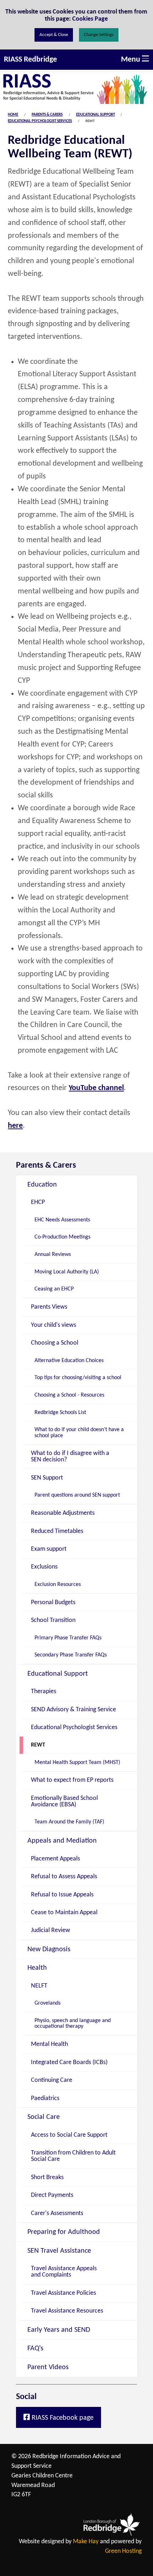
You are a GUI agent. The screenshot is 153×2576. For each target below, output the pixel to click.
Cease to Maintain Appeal (64, 1913)
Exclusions (44, 1567)
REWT (38, 1745)
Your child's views (54, 1325)
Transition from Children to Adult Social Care (73, 2156)
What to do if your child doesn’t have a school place (79, 1433)
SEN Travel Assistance (59, 2251)
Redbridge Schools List (60, 1413)
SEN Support (47, 1478)
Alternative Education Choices (69, 1361)
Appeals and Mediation (62, 1841)
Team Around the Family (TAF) (69, 1822)
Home (13, 115)
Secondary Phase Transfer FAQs (71, 1655)
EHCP (38, 1202)
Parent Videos (48, 2367)
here (15, 1126)
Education (42, 1185)
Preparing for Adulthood (64, 2232)
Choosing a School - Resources (69, 1395)
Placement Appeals (56, 1859)
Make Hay (86, 2542)
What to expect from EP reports (72, 1780)
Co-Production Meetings (62, 1237)
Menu (131, 60)
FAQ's (35, 2349)
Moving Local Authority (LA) (67, 1272)
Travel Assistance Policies (64, 2293)
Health (37, 1968)
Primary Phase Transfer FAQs (68, 1638)
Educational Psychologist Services (40, 121)
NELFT (39, 1986)
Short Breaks (47, 2177)
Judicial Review (51, 1930)
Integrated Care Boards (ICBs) (69, 2062)
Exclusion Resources (58, 1585)
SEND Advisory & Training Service (73, 1710)
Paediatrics (45, 2098)
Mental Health (49, 2044)
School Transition (53, 1620)
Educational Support (96, 115)
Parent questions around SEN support (77, 1495)
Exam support (49, 1549)
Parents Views (49, 1307)
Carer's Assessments (57, 2213)
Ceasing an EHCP (54, 1289)
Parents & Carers (47, 115)
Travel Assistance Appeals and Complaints (64, 2272)
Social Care (44, 2117)
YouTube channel (96, 1088)
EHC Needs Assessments (62, 1220)
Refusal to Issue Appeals (62, 1895)
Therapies (44, 1692)
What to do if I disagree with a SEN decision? (70, 1457)
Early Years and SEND (59, 2330)
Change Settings (99, 35)
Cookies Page (90, 18)
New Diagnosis (49, 1949)
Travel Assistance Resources (67, 2311)
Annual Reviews (53, 1255)
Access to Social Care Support (69, 2135)
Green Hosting (123, 2551)
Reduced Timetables (57, 1531)
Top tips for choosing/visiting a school (78, 1378)
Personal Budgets (53, 1603)
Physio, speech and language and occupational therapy (73, 2023)
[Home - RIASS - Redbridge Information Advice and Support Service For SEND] (76, 88)
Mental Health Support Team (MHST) (77, 1763)
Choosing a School (55, 1343)
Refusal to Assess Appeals (64, 1877)
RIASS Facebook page (62, 2418)
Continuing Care (52, 2080)
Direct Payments (52, 2195)
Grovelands (48, 2003)
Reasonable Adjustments (63, 1513)
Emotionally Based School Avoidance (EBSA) (64, 1802)
